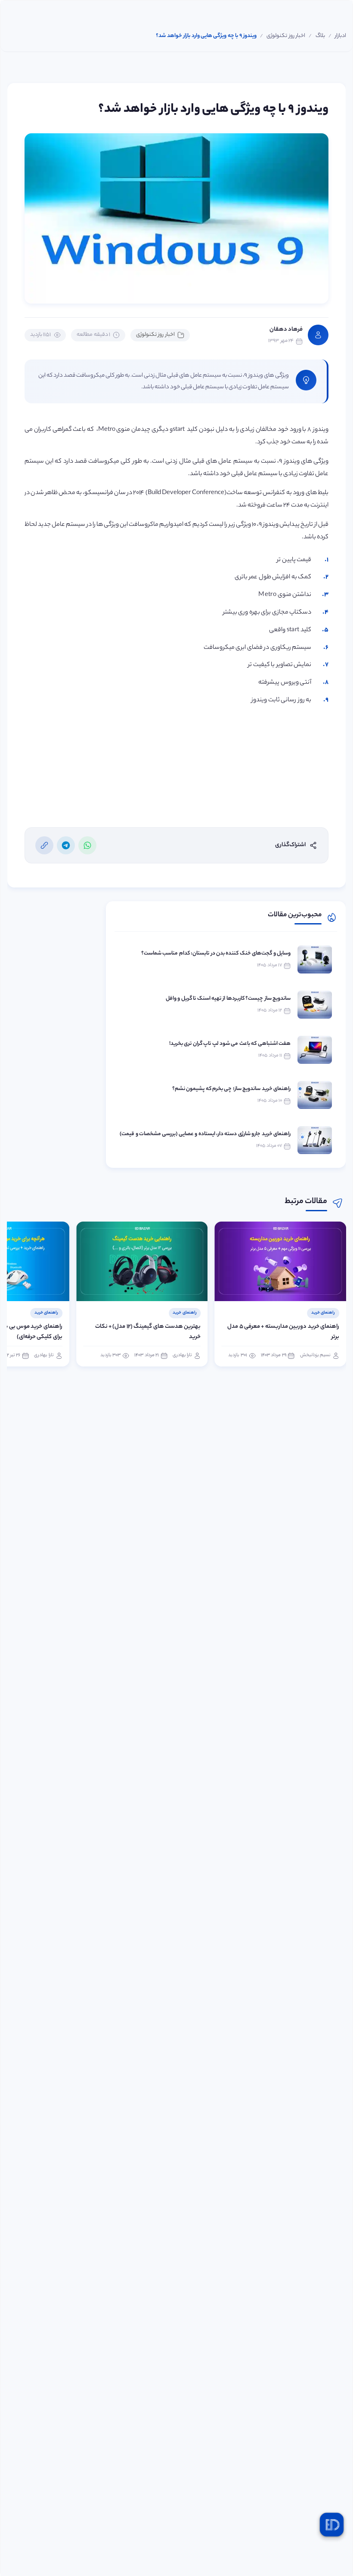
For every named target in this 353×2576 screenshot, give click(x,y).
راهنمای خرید (323, 1313)
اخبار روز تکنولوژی (155, 335)
